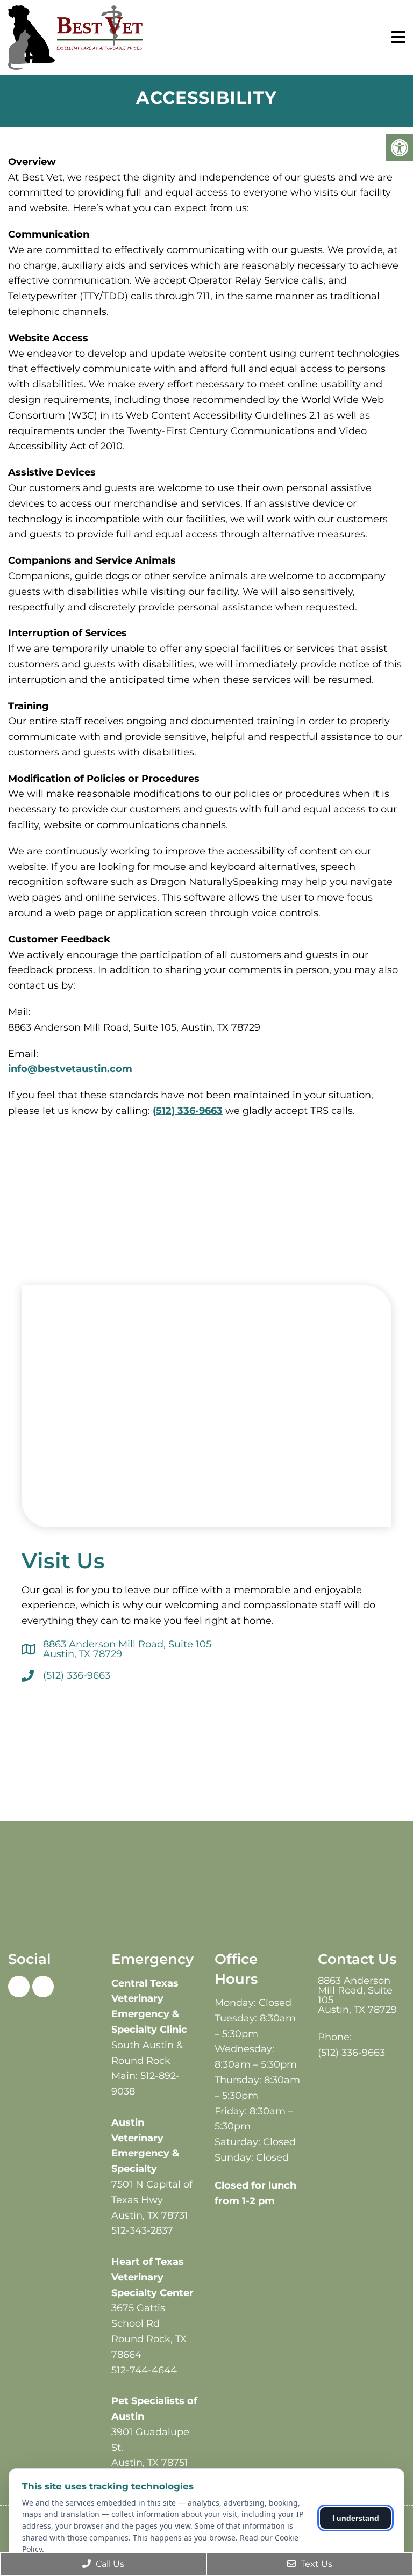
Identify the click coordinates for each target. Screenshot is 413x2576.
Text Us (315, 2564)
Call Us (109, 2564)
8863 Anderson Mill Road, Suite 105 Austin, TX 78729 (127, 1649)
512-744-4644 (144, 2370)
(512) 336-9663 (188, 1111)
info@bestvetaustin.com (70, 1069)
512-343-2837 (142, 2230)
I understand (356, 2518)
